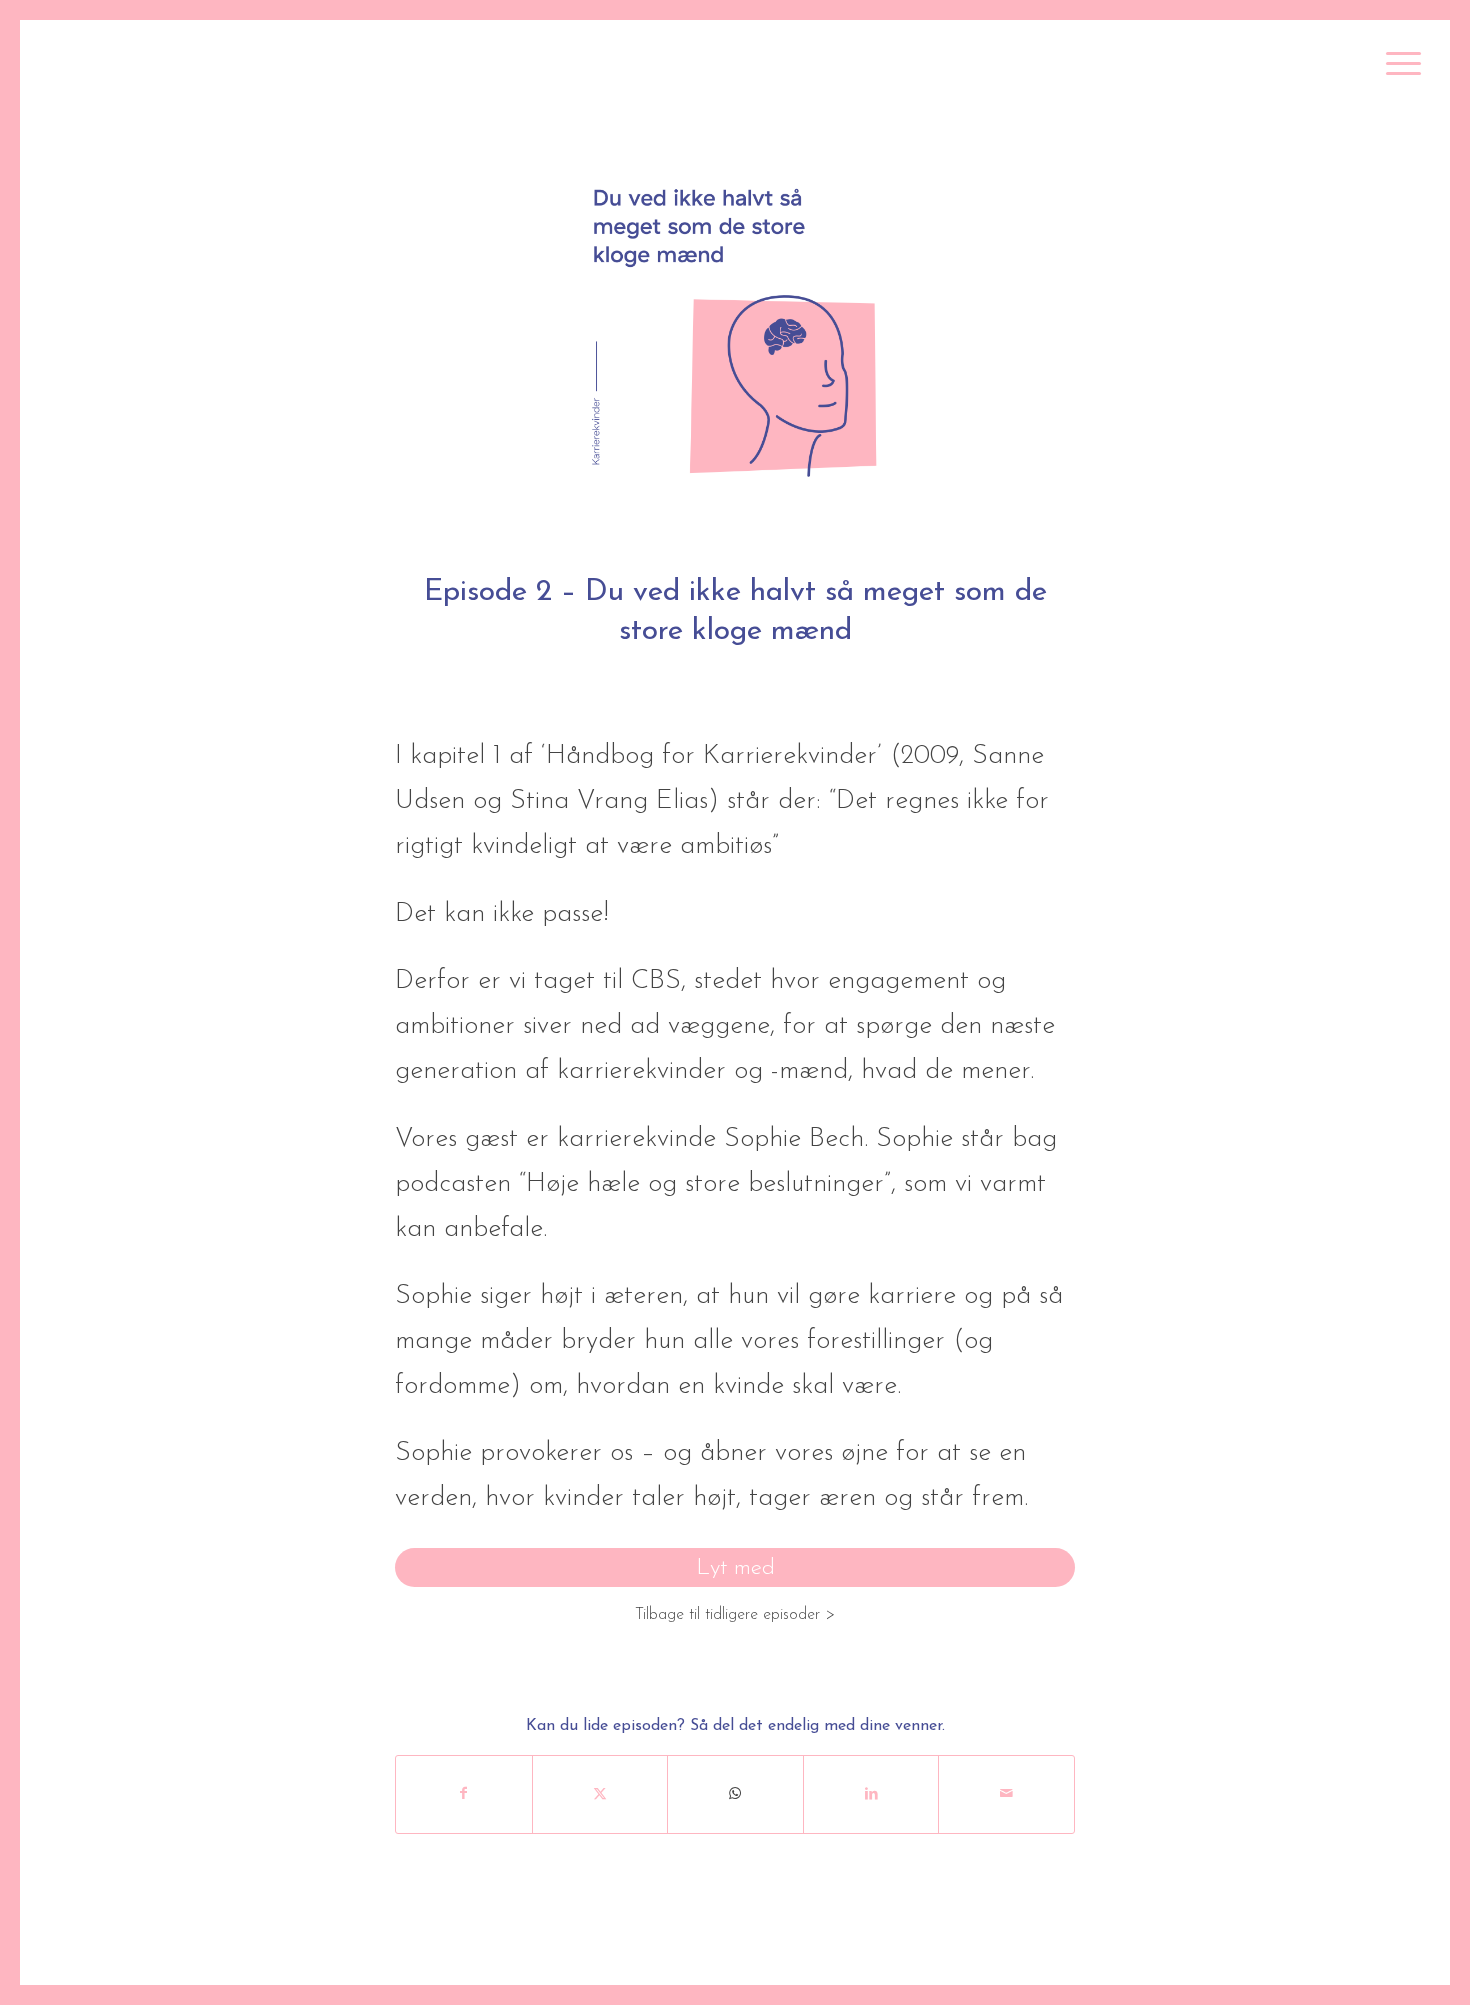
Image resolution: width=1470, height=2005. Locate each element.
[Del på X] (600, 1794)
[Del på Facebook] (464, 1794)
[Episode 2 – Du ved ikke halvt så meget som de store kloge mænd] (735, 328)
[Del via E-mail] (1006, 1794)
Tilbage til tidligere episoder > (735, 1615)
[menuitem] (1397, 65)
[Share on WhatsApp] (735, 1794)
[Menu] (1397, 65)
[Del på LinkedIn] (871, 1794)
